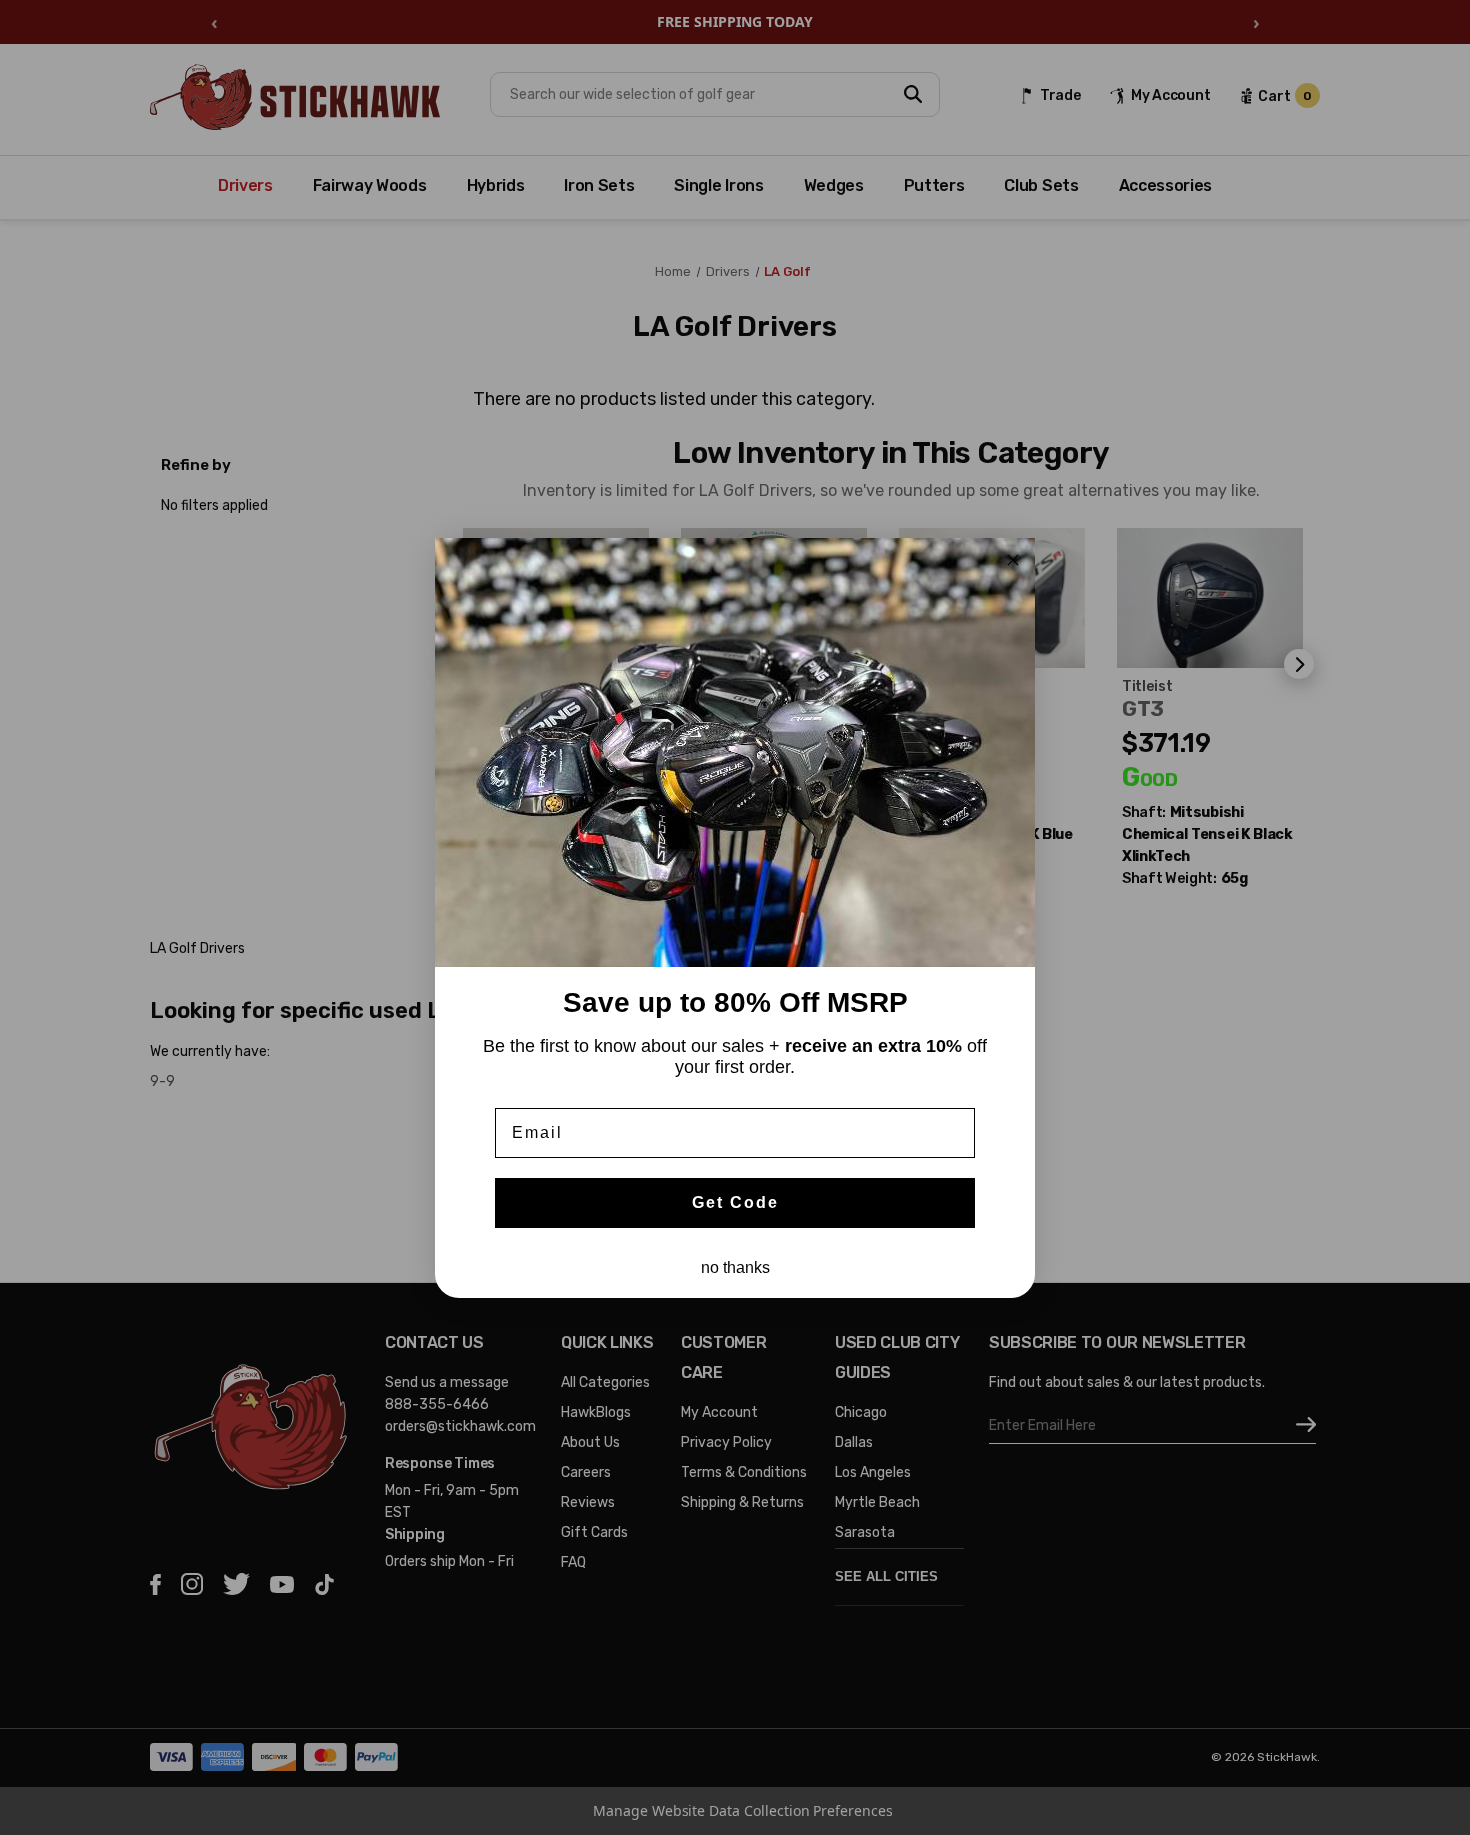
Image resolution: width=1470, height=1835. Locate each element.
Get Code (735, 1202)
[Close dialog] (1013, 560)
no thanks (735, 1267)
